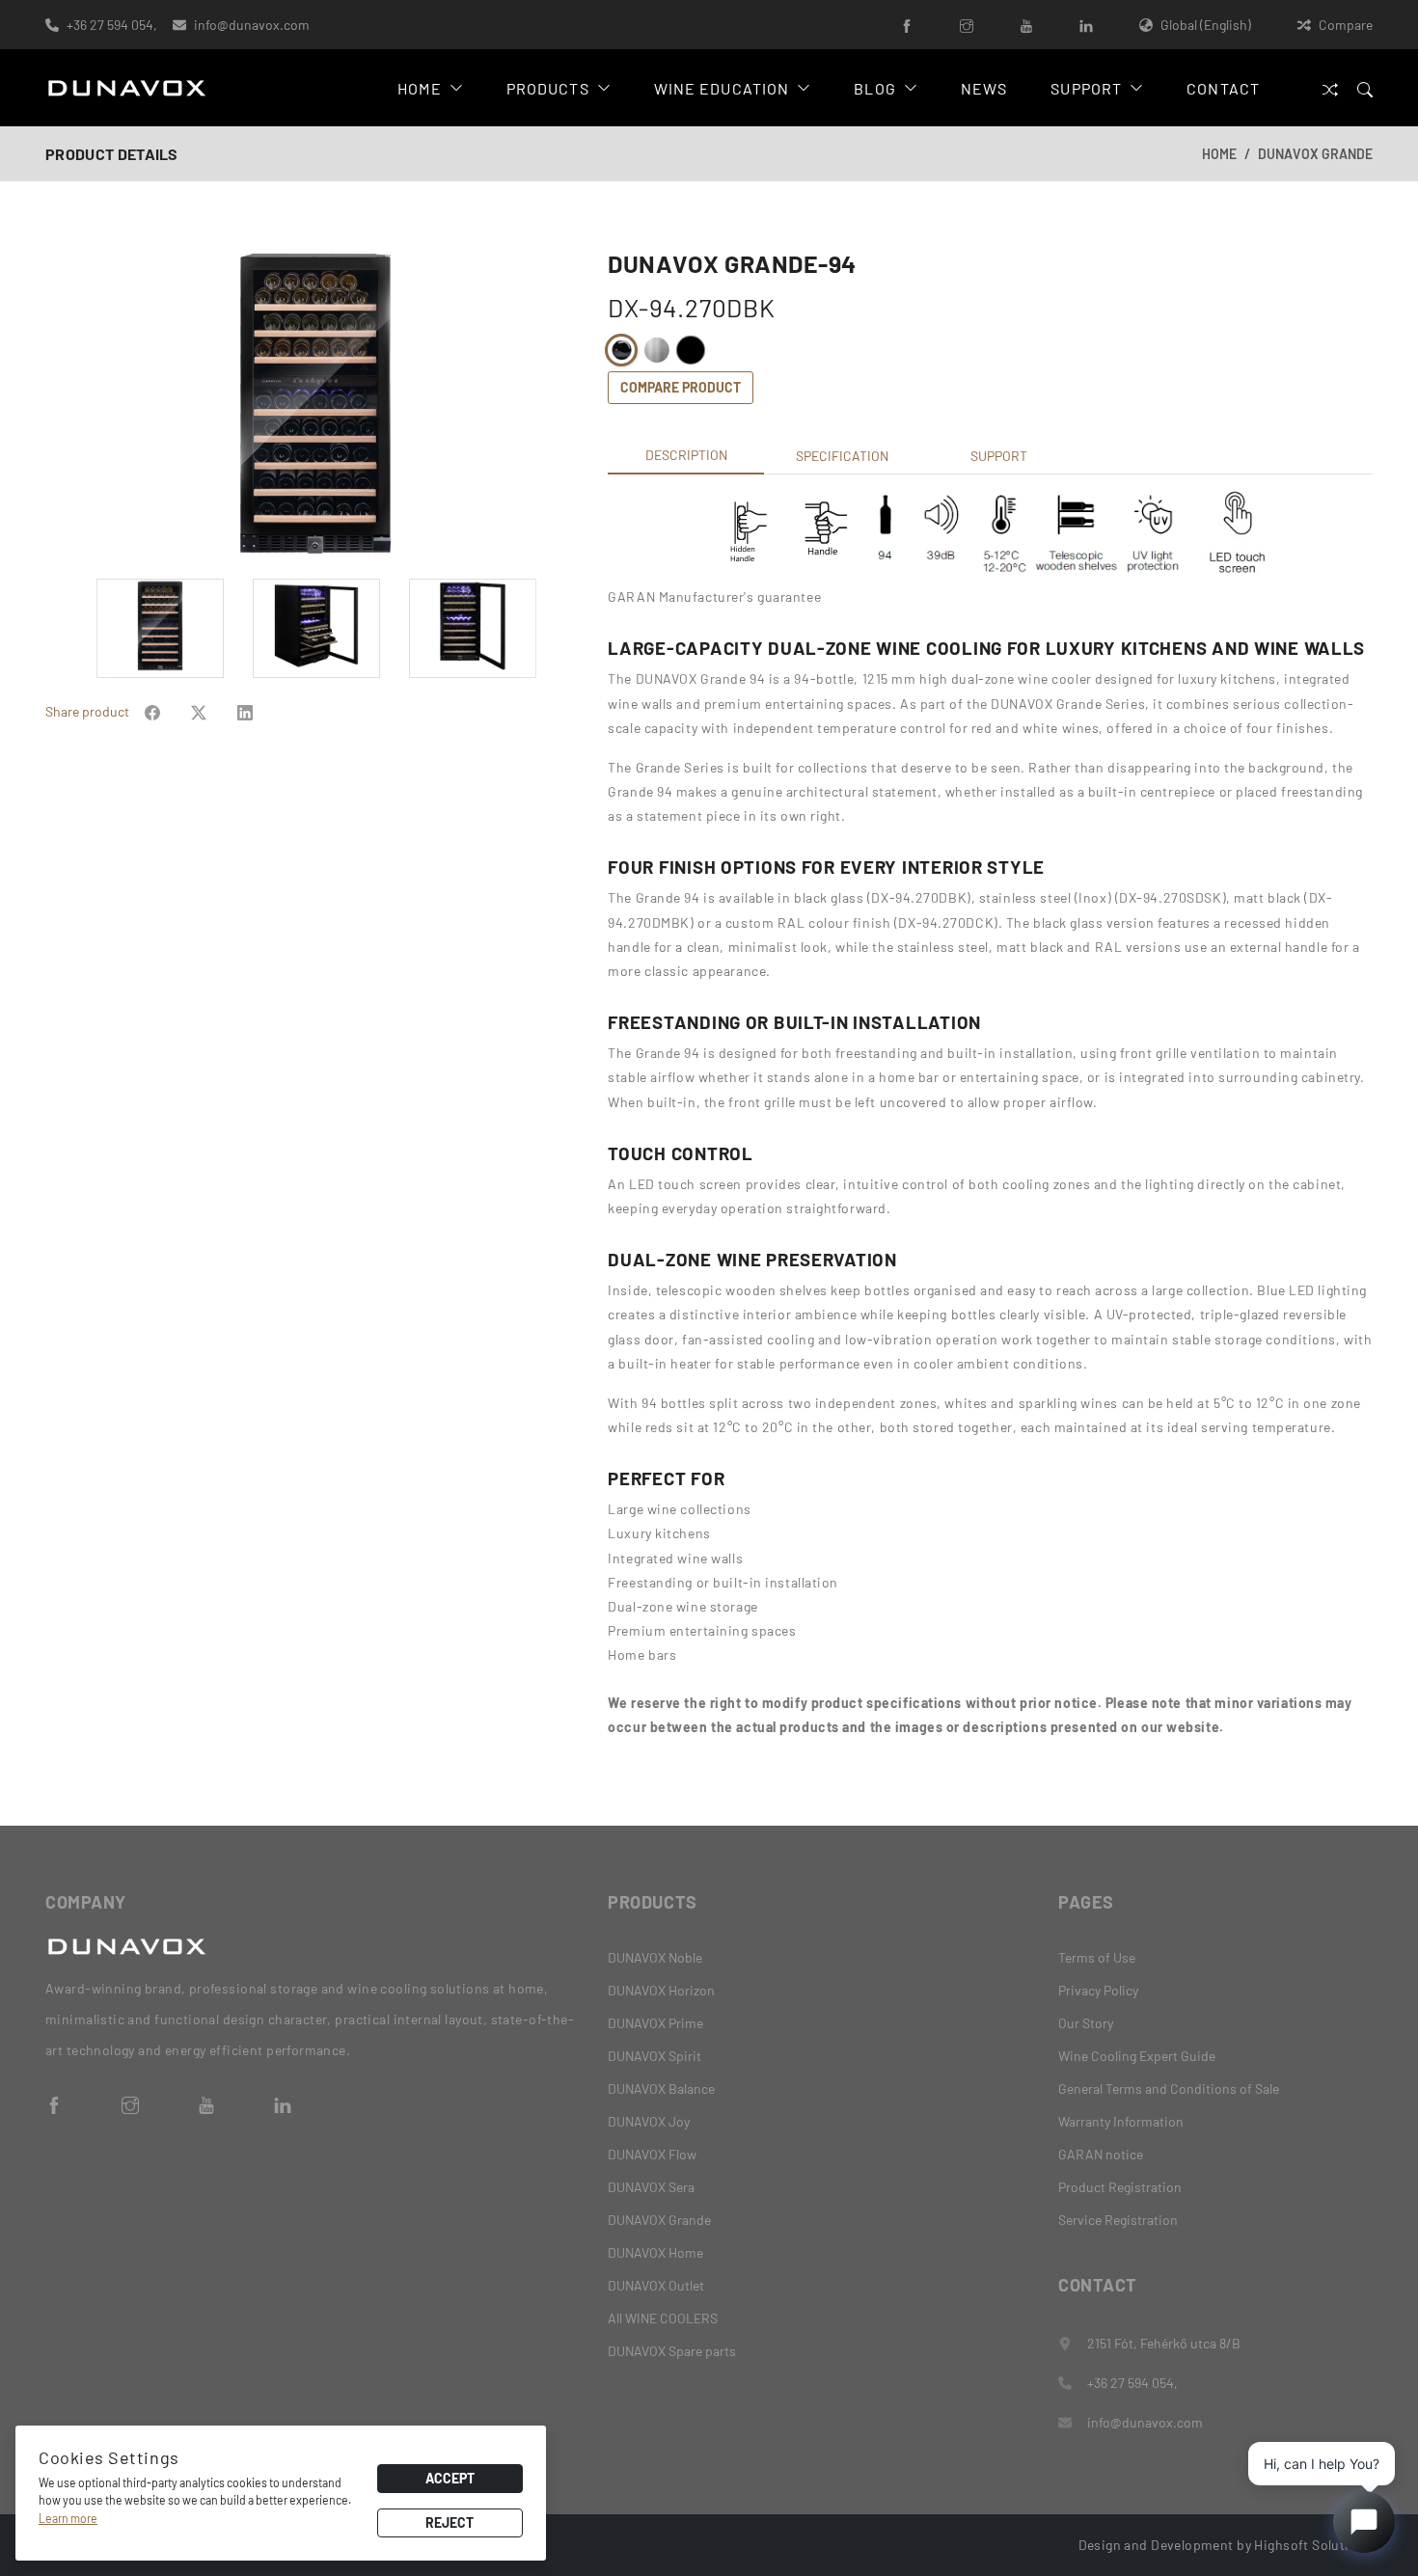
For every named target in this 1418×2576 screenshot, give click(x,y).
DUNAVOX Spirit (654, 2056)
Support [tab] (999, 456)
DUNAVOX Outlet (656, 2285)
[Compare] (1330, 88)
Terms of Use (1097, 1957)
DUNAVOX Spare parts (672, 2351)
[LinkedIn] (1086, 25)
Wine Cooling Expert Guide (1137, 2056)
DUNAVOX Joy (649, 2121)
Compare (1346, 25)
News (984, 88)
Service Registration (1118, 2220)
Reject (450, 2522)
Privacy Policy (1098, 1990)
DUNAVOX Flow (652, 2154)
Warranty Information (1121, 2121)
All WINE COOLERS (663, 2318)
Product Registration (1120, 2187)
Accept (450, 2478)
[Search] (1365, 88)
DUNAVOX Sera (651, 2187)
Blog (874, 88)
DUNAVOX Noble (655, 1957)
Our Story (1086, 2023)
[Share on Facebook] (152, 711)
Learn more (68, 2518)
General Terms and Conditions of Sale (1169, 2088)
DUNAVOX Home (655, 2252)
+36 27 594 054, (112, 25)
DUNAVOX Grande (1315, 154)
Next (574, 406)
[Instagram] (967, 25)
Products (548, 88)
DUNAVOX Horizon (661, 1990)
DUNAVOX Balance (661, 2088)
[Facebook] (907, 25)
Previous (56, 406)
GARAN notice (1101, 2154)
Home (419, 88)
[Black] (621, 350)
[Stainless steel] (656, 350)
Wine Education (722, 88)
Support (1086, 88)
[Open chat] (1364, 2522)
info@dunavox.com (252, 25)
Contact (1223, 88)
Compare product (681, 387)
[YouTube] (1026, 25)
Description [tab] (686, 455)
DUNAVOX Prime (655, 2023)
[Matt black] (691, 350)
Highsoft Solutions (1313, 2545)
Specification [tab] (842, 456)
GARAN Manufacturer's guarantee (714, 597)
